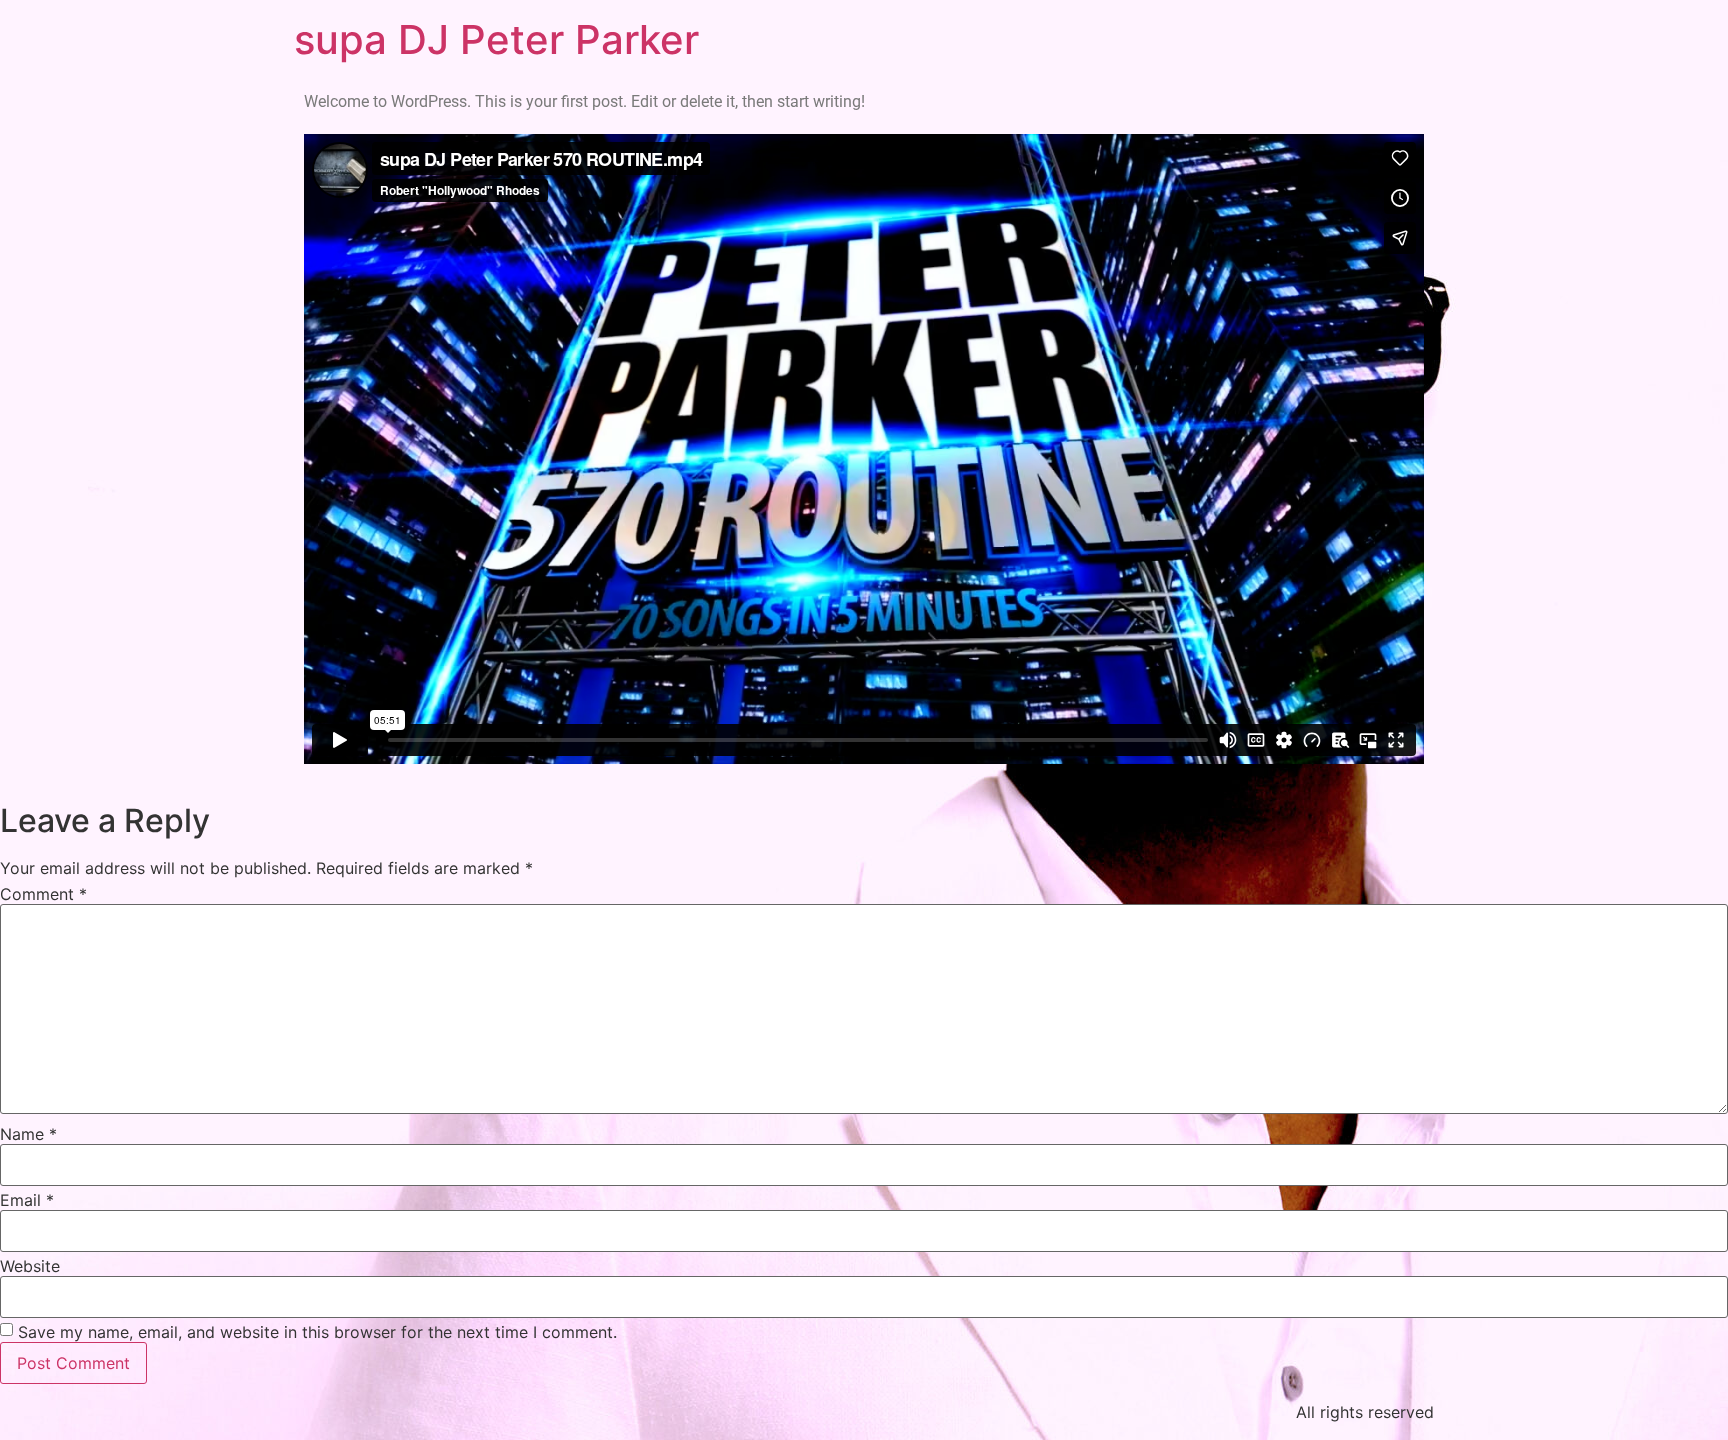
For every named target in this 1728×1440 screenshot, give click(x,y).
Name (28, 1134)
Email (27, 1200)
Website (30, 1266)
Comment (43, 894)
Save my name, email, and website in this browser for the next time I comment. (317, 1332)
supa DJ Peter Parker (496, 39)
